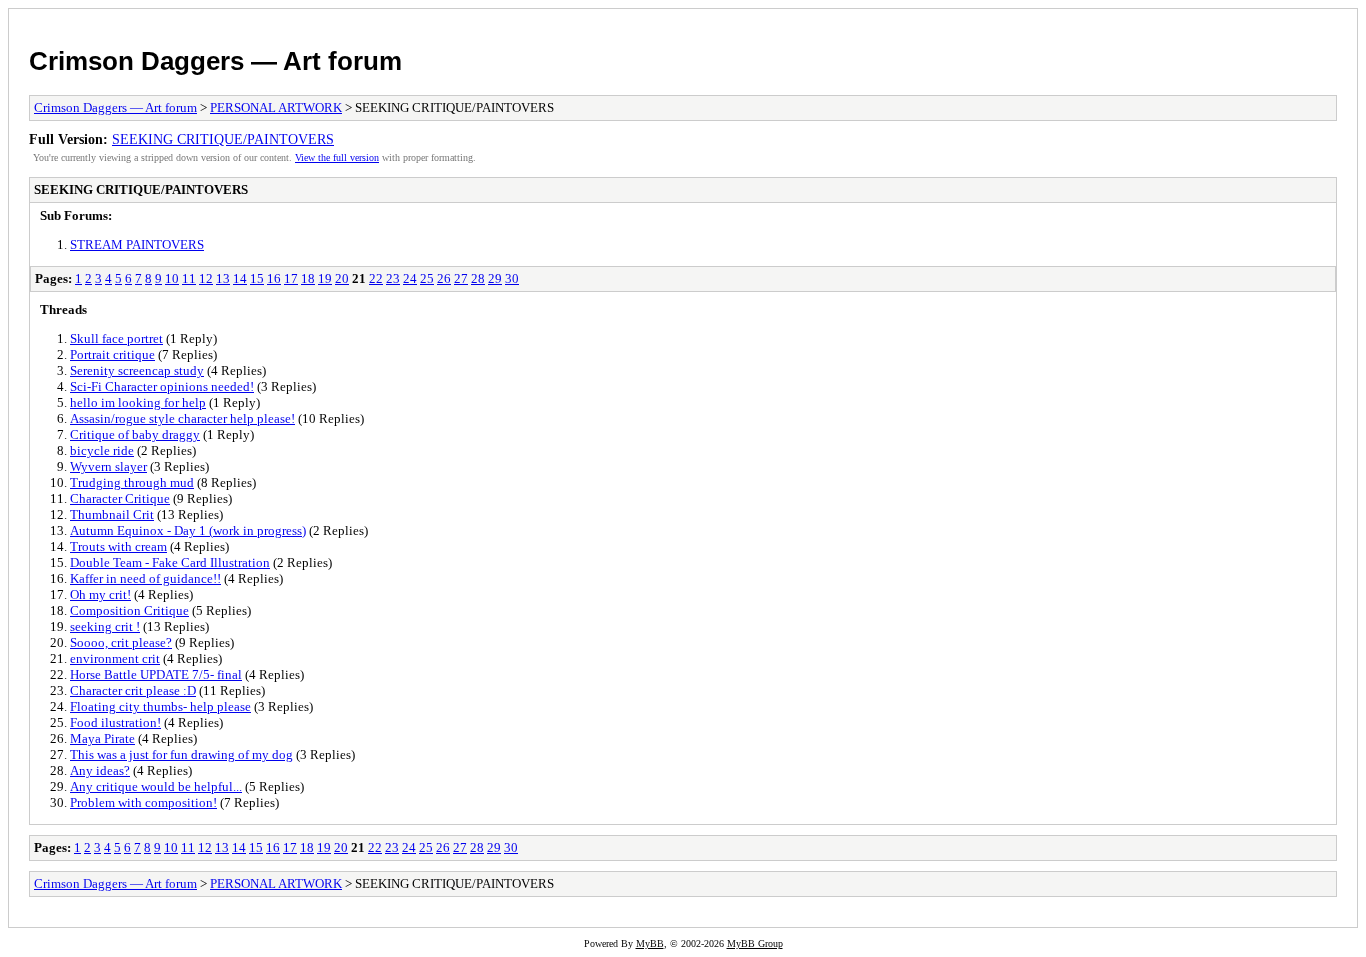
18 (308, 278)
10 (172, 278)
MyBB (650, 943)
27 (461, 278)
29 (495, 278)
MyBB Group (755, 943)
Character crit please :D (133, 690)
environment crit (115, 658)
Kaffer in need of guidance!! (145, 578)
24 (410, 278)
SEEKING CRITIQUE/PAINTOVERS (223, 139)
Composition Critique (129, 610)
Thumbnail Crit (112, 514)
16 (274, 278)
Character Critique (120, 498)
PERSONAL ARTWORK (276, 107)
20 (342, 278)
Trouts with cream (118, 546)
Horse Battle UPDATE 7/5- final (156, 674)
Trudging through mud (132, 482)
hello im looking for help (138, 402)
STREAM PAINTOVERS (137, 244)
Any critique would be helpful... (156, 786)
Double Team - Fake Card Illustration (170, 562)
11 (189, 278)
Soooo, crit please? (121, 642)
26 (444, 278)
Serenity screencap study (137, 370)
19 (325, 278)
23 (393, 278)
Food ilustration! (115, 722)
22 (376, 278)
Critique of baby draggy (135, 434)
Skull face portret (116, 338)
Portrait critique (112, 354)
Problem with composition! (143, 802)
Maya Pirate (102, 738)
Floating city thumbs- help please (160, 706)
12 (206, 278)
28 (478, 278)
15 (257, 278)
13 (223, 278)
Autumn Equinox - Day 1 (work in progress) (188, 530)
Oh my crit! (100, 594)
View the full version (337, 157)
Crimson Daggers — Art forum (215, 61)
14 (240, 278)
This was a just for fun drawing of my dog (181, 754)
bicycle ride (102, 450)
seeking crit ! (105, 626)
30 (512, 278)
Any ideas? (100, 770)
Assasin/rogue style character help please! (182, 418)
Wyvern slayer (108, 466)
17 (291, 278)
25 (427, 278)
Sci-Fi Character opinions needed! (162, 386)
